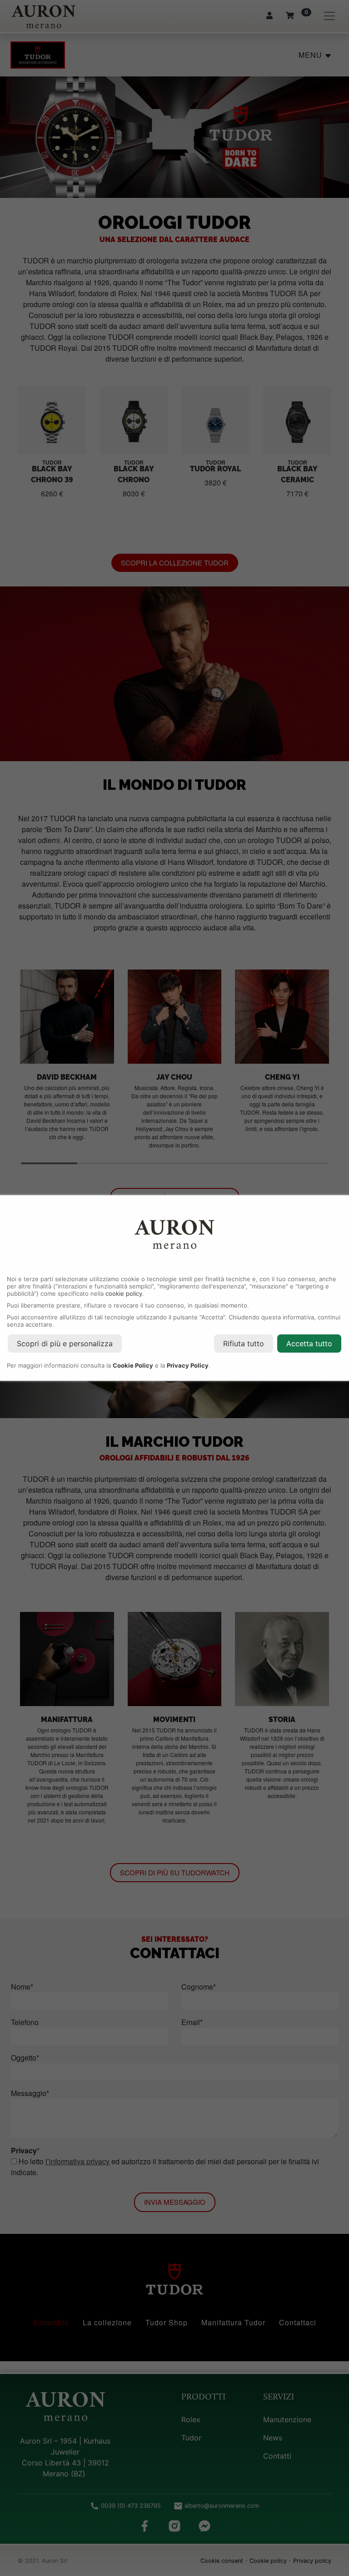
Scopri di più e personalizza (65, 1344)
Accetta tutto (309, 1344)
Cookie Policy (133, 1365)
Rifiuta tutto (244, 1344)
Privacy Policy (188, 1365)
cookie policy (124, 1293)
